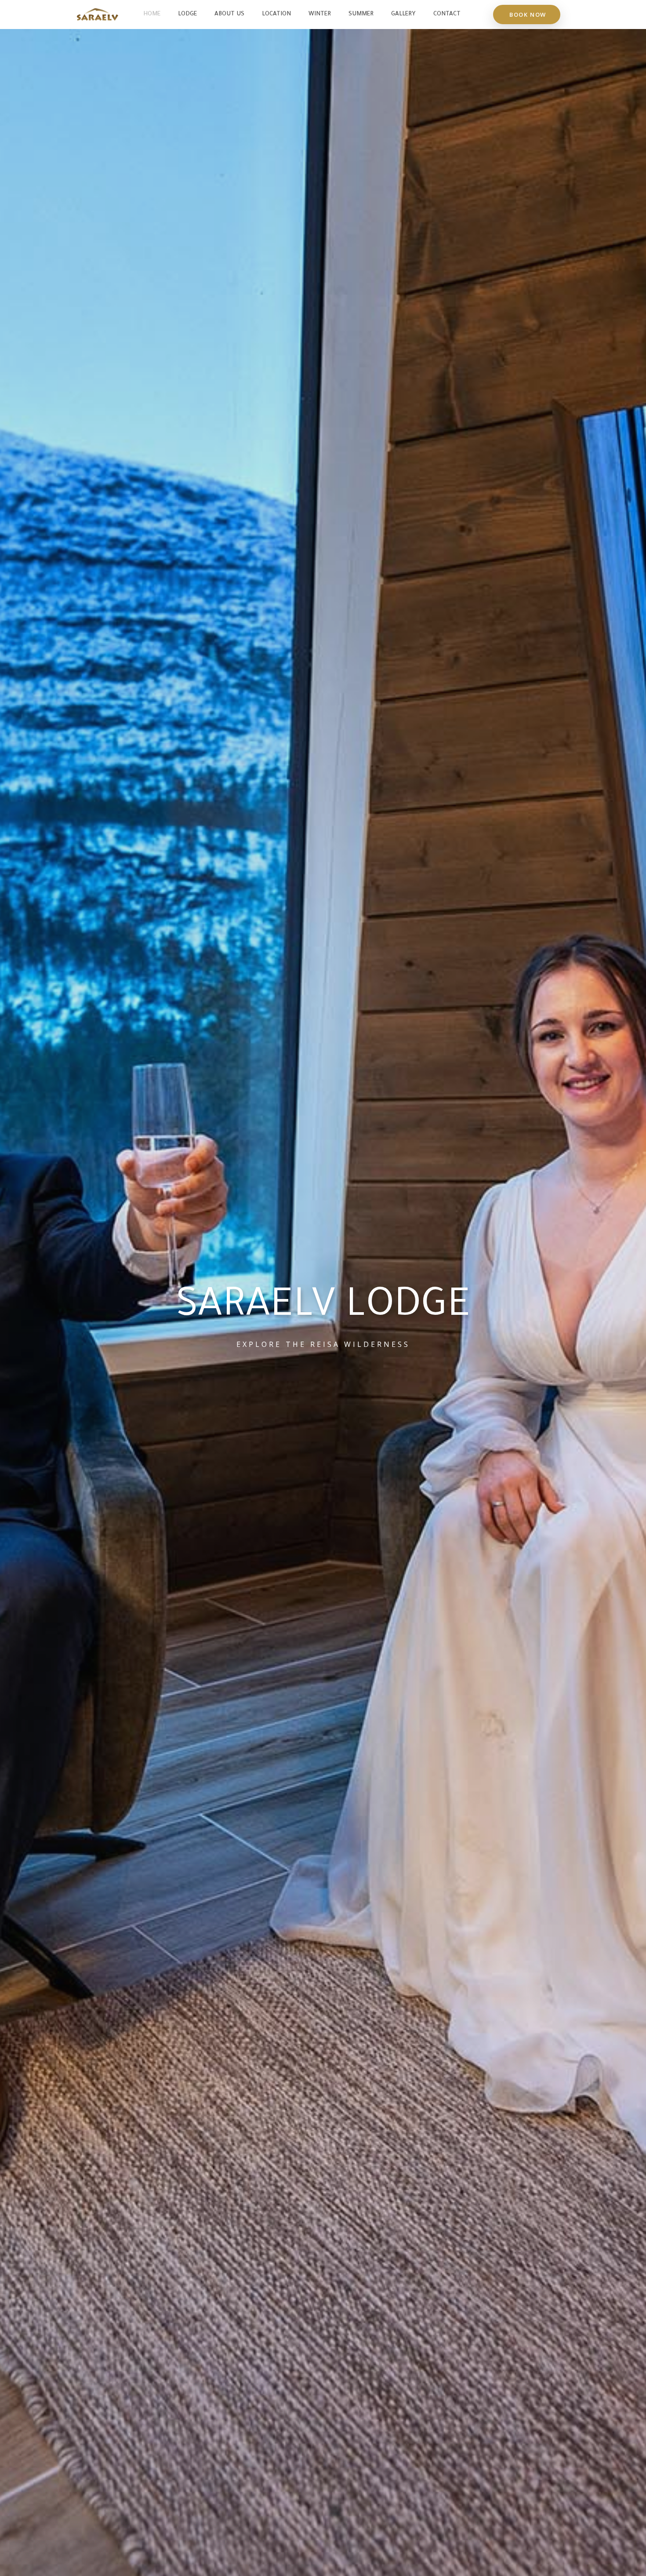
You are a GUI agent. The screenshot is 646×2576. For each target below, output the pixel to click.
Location (276, 14)
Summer (361, 14)
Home (152, 14)
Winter (320, 14)
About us (229, 14)
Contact (447, 14)
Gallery (403, 14)
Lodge (187, 14)
